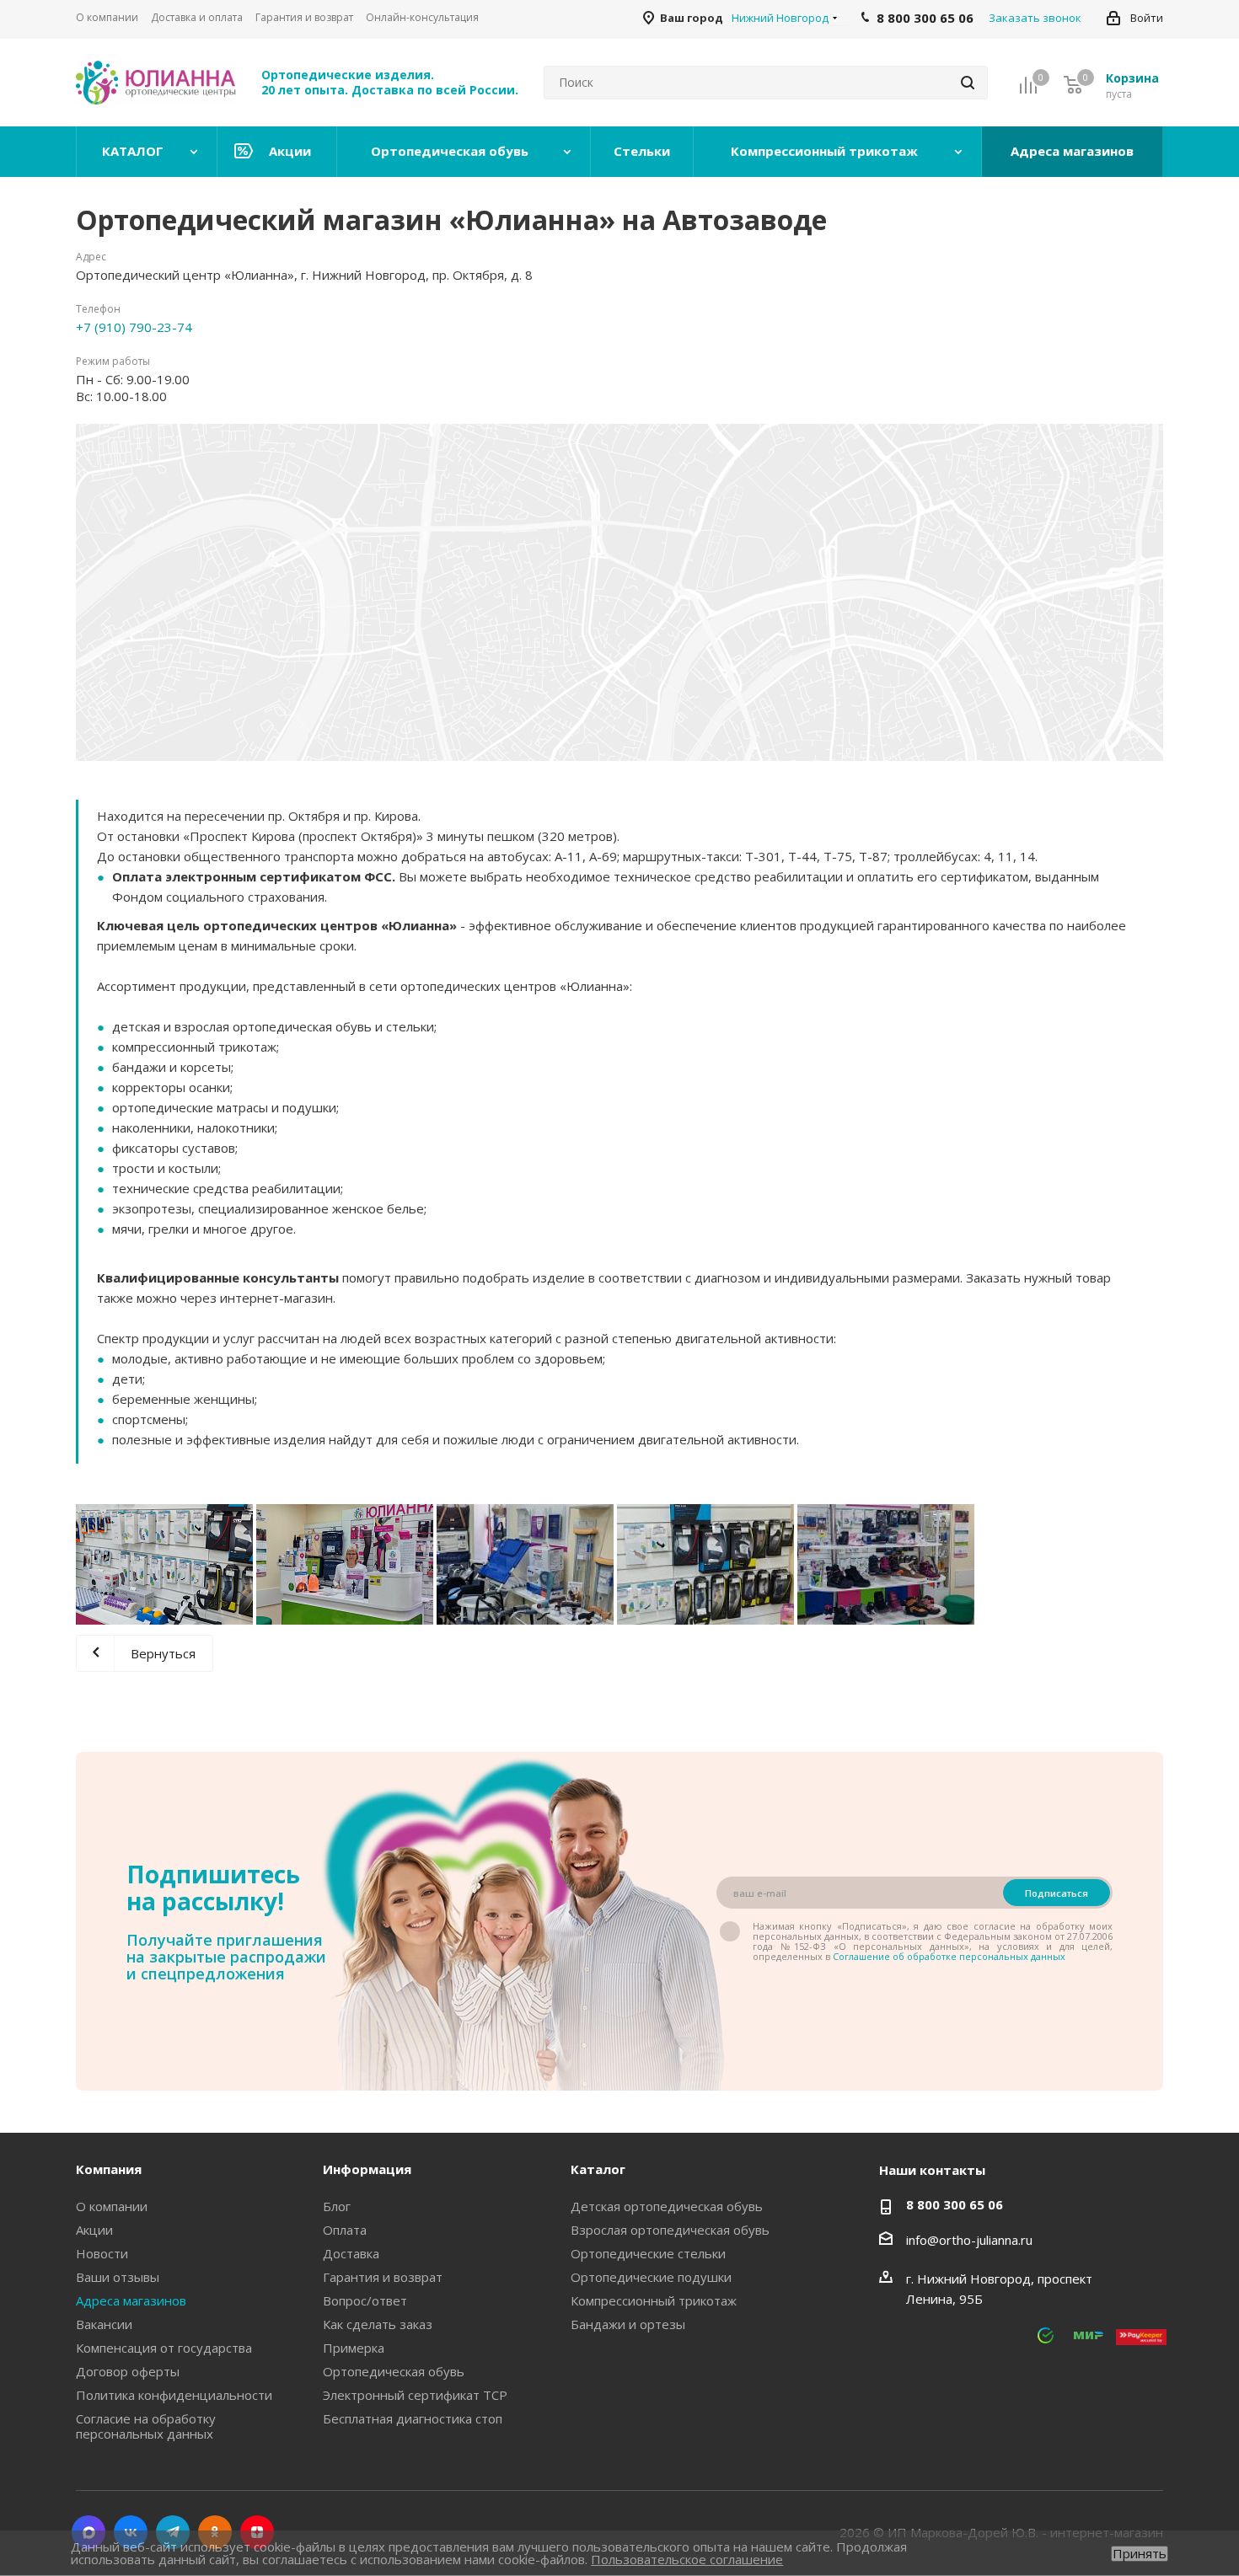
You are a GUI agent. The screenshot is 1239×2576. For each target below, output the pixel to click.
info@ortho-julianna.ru (969, 2240)
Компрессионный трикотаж (654, 2300)
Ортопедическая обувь (394, 2371)
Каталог (598, 2169)
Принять (1140, 2554)
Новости (102, 2253)
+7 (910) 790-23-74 (134, 327)
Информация (367, 2169)
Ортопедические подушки (651, 2277)
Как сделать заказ (378, 2324)
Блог (337, 2206)
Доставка (351, 2253)
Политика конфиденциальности (174, 2395)
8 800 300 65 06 (955, 2204)
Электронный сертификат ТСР (415, 2395)
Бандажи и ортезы (628, 2324)
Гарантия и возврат (383, 2277)
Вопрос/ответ (365, 2300)
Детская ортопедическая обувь (667, 2206)
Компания (109, 2169)
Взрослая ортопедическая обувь (670, 2230)
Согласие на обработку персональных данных (146, 2426)
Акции (94, 2230)
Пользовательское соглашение (687, 2559)
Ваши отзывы (118, 2277)
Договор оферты (128, 2371)
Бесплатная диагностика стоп (413, 2418)
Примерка (354, 2348)
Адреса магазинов (131, 2300)
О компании (112, 2206)
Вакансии (104, 2324)
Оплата (345, 2230)
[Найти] (968, 83)
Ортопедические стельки (648, 2253)
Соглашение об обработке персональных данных (949, 1956)
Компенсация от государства (164, 2348)
